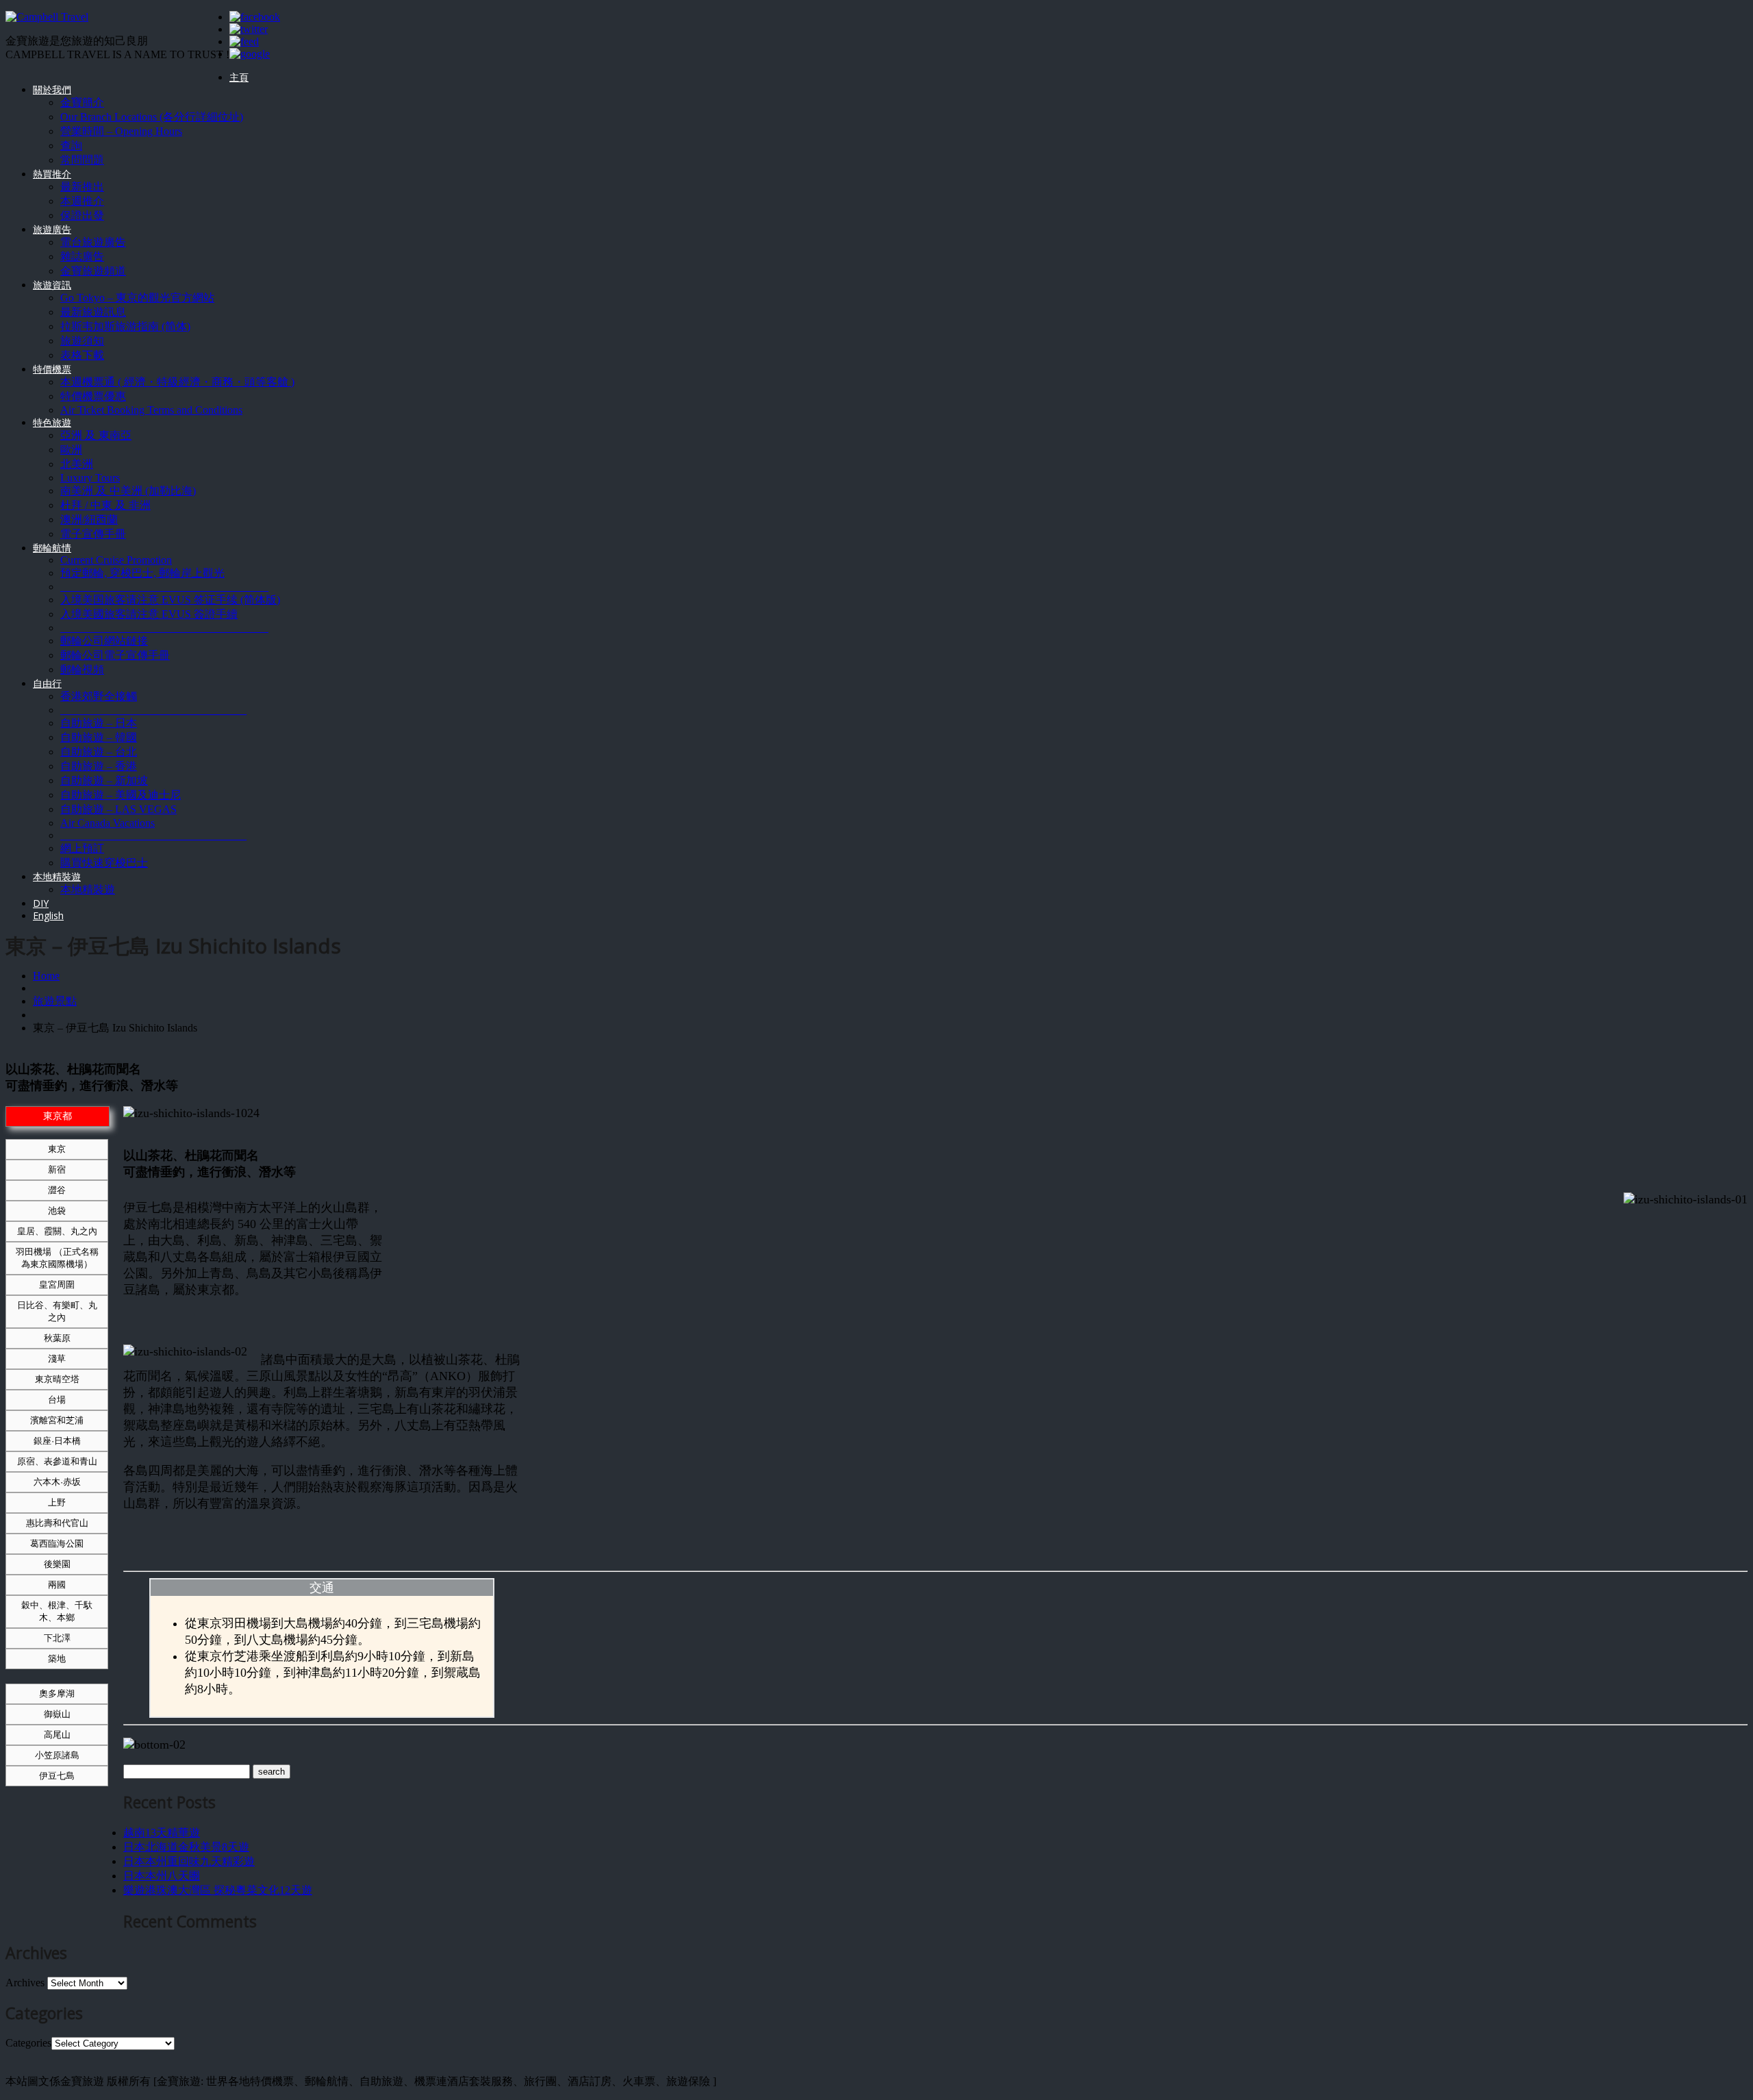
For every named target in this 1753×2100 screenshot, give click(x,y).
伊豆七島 (57, 1776)
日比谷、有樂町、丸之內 (57, 1311)
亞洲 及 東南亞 (96, 435)
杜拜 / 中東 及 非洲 (105, 505)
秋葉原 (57, 1338)
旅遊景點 (55, 1001)
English (48, 915)
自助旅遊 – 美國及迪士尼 (121, 795)
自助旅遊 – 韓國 (99, 737)
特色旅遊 (52, 422)
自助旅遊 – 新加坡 (104, 780)
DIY (41, 903)
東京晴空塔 (57, 1379)
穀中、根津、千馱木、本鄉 (57, 1611)
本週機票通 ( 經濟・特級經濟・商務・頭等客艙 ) (177, 382)
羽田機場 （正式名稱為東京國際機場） (57, 1258)
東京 (57, 1149)
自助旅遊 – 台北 (99, 752)
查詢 (71, 146)
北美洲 (77, 464)
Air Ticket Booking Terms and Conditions (151, 410)
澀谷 (57, 1190)
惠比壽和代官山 (57, 1523)
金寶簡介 (82, 102)
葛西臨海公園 (57, 1543)
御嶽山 (57, 1714)
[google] (250, 54)
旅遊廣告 (52, 229)
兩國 (57, 1585)
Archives (25, 1983)
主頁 (239, 77)
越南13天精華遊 (162, 1833)
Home (46, 976)
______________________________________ (164, 587)
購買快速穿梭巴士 (104, 863)
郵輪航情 (52, 548)
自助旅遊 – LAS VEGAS (118, 809)
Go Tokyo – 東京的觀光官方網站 (137, 298)
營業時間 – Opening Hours (121, 131)
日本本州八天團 (162, 1876)
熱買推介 (52, 174)
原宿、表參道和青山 (57, 1461)
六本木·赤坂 (57, 1482)
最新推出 (82, 187)
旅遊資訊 (52, 285)
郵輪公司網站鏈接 (104, 641)
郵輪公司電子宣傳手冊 (115, 655)
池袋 (57, 1211)
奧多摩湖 (57, 1693)
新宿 (57, 1170)
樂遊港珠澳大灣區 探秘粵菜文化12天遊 (218, 1890)
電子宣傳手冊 (93, 534)
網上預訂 (82, 848)
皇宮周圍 (57, 1285)
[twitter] (249, 29)
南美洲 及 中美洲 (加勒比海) (128, 491)
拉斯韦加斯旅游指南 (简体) (125, 326)
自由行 (47, 683)
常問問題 (82, 160)
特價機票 (52, 369)
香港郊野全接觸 (99, 696)
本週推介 (82, 201)
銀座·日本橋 (57, 1441)
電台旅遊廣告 (93, 242)
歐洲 (71, 450)
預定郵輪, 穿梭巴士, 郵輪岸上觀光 (142, 573)
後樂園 (57, 1564)
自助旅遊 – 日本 (99, 723)
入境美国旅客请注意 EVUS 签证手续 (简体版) (170, 600)
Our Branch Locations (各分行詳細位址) (152, 117)
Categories (28, 2043)
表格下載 (82, 355)
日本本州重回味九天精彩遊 (189, 1861)
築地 (57, 1659)
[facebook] (255, 17)
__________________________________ (153, 710)
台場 (57, 1400)
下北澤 (57, 1638)
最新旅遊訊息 (93, 312)
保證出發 (82, 215)
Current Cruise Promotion (116, 560)
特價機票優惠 (93, 396)
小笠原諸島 (57, 1755)
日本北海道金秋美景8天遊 (186, 1847)
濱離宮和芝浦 (57, 1420)
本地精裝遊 (57, 876)
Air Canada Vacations (108, 823)
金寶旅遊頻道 (93, 271)
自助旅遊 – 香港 (99, 766)
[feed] (244, 41)
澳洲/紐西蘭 (89, 520)
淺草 (57, 1359)
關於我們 (52, 89)
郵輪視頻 (82, 670)
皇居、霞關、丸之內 (57, 1231)
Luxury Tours (90, 478)
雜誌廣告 (82, 257)
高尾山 (57, 1735)
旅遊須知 (82, 341)
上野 (57, 1502)
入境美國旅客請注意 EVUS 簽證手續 (149, 614)
